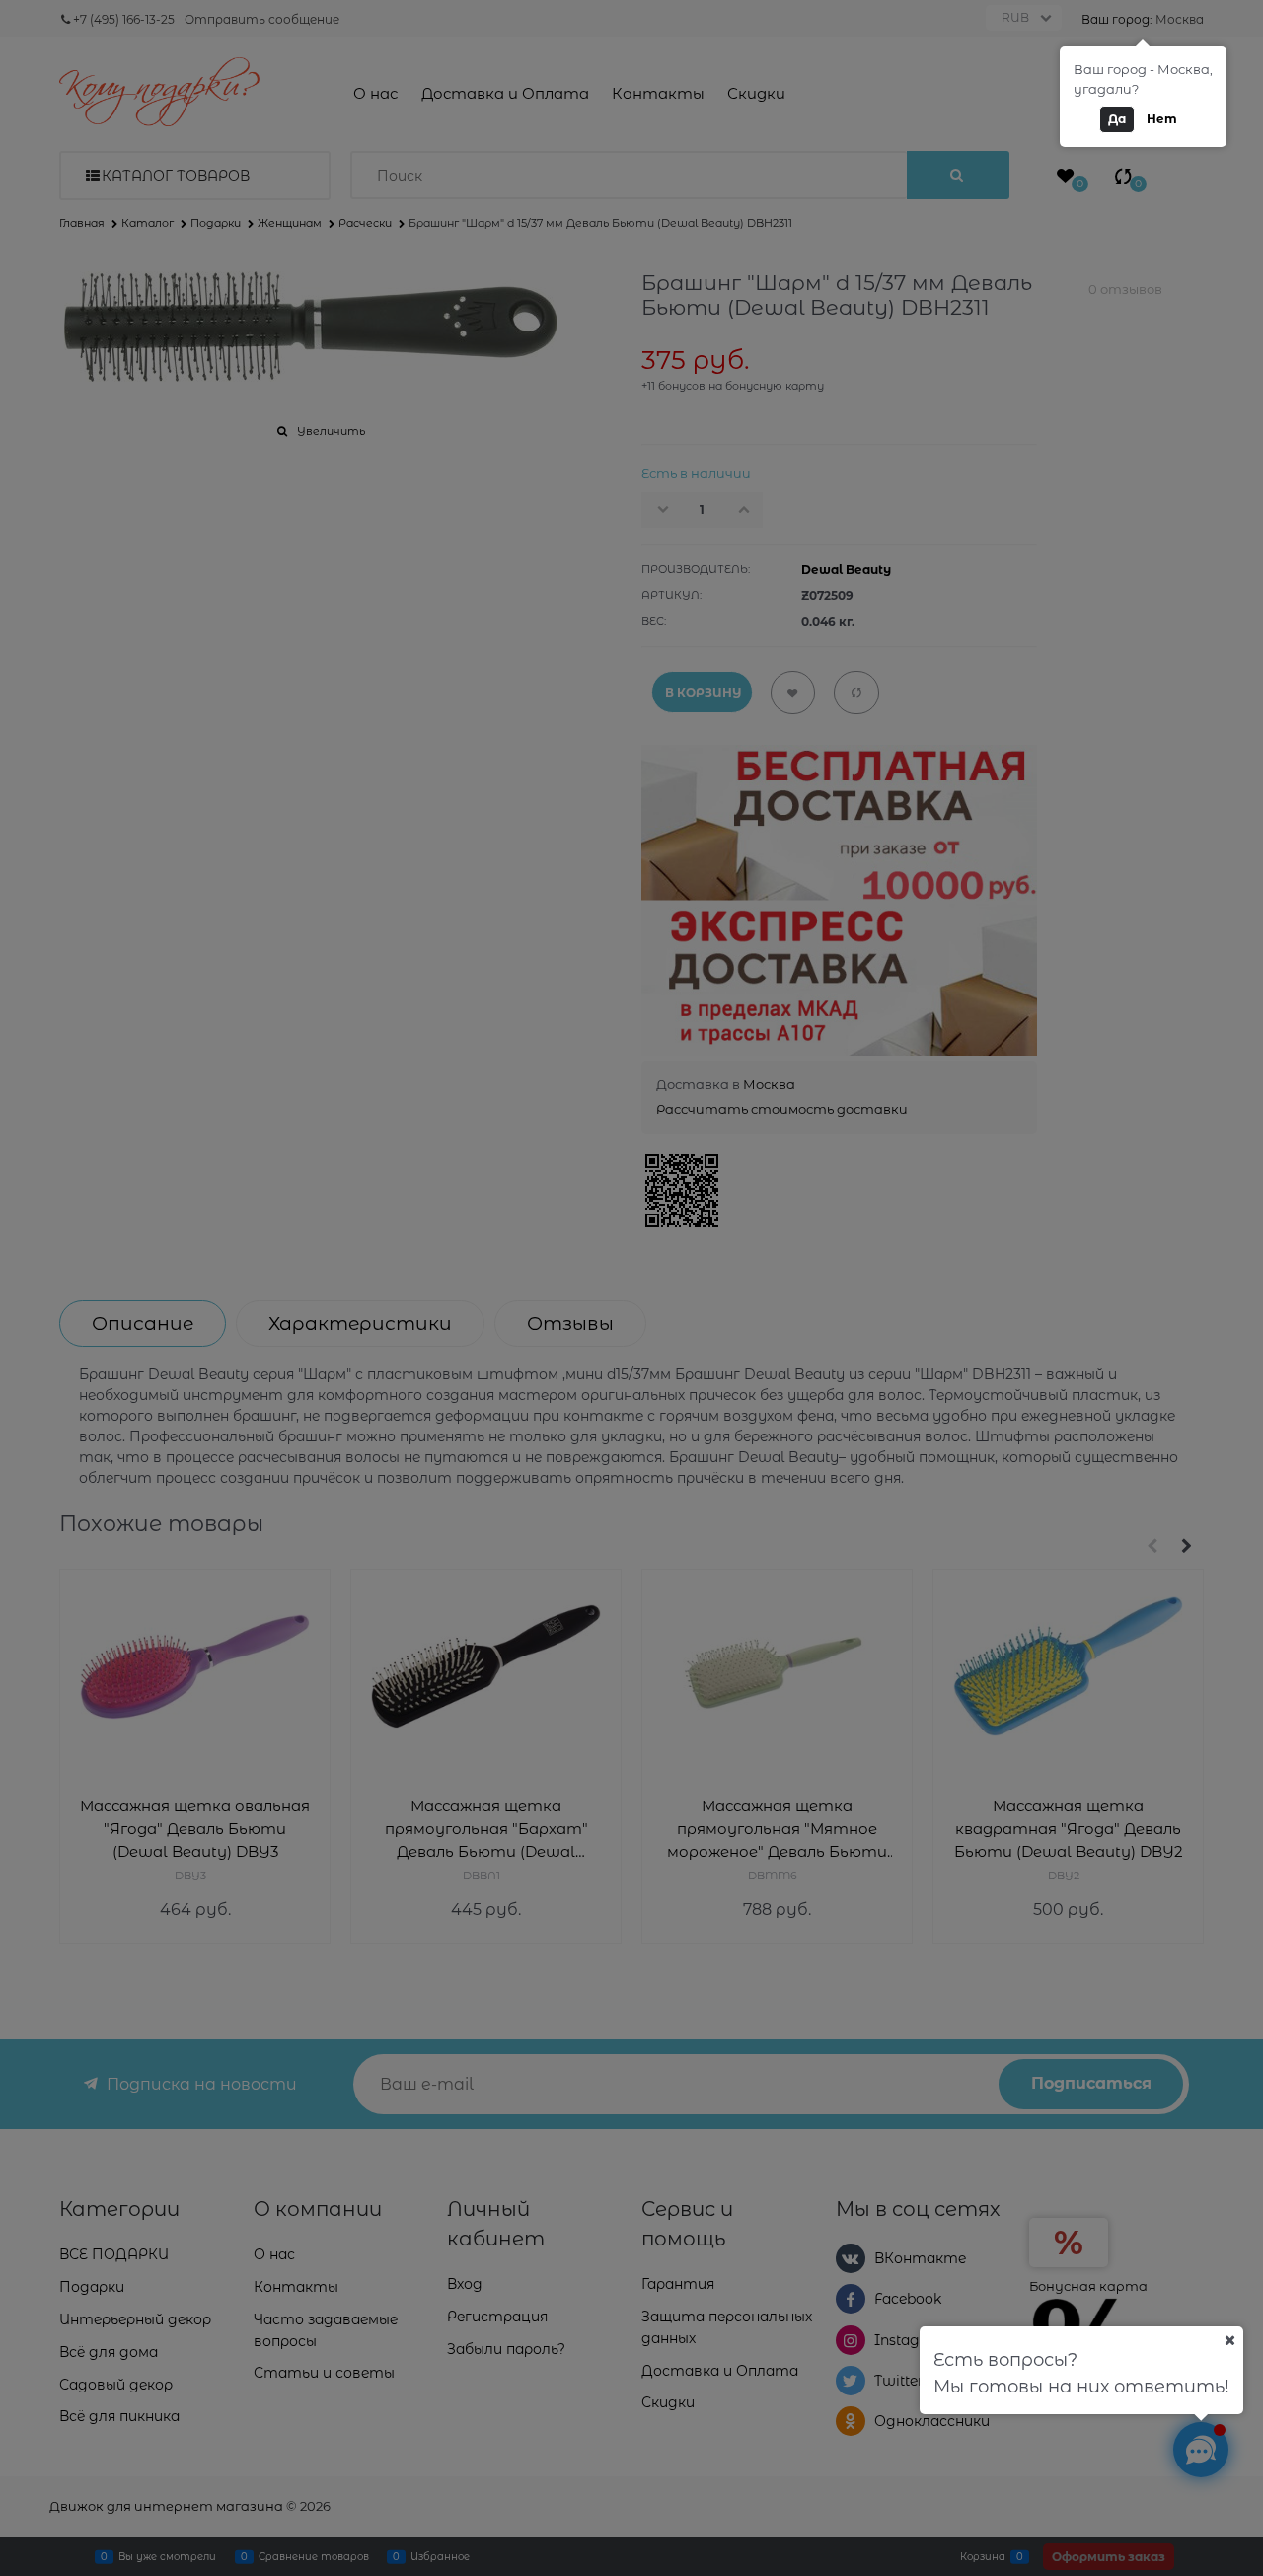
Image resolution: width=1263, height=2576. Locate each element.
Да (1117, 119)
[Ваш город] (1229, 2340)
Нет (1162, 119)
